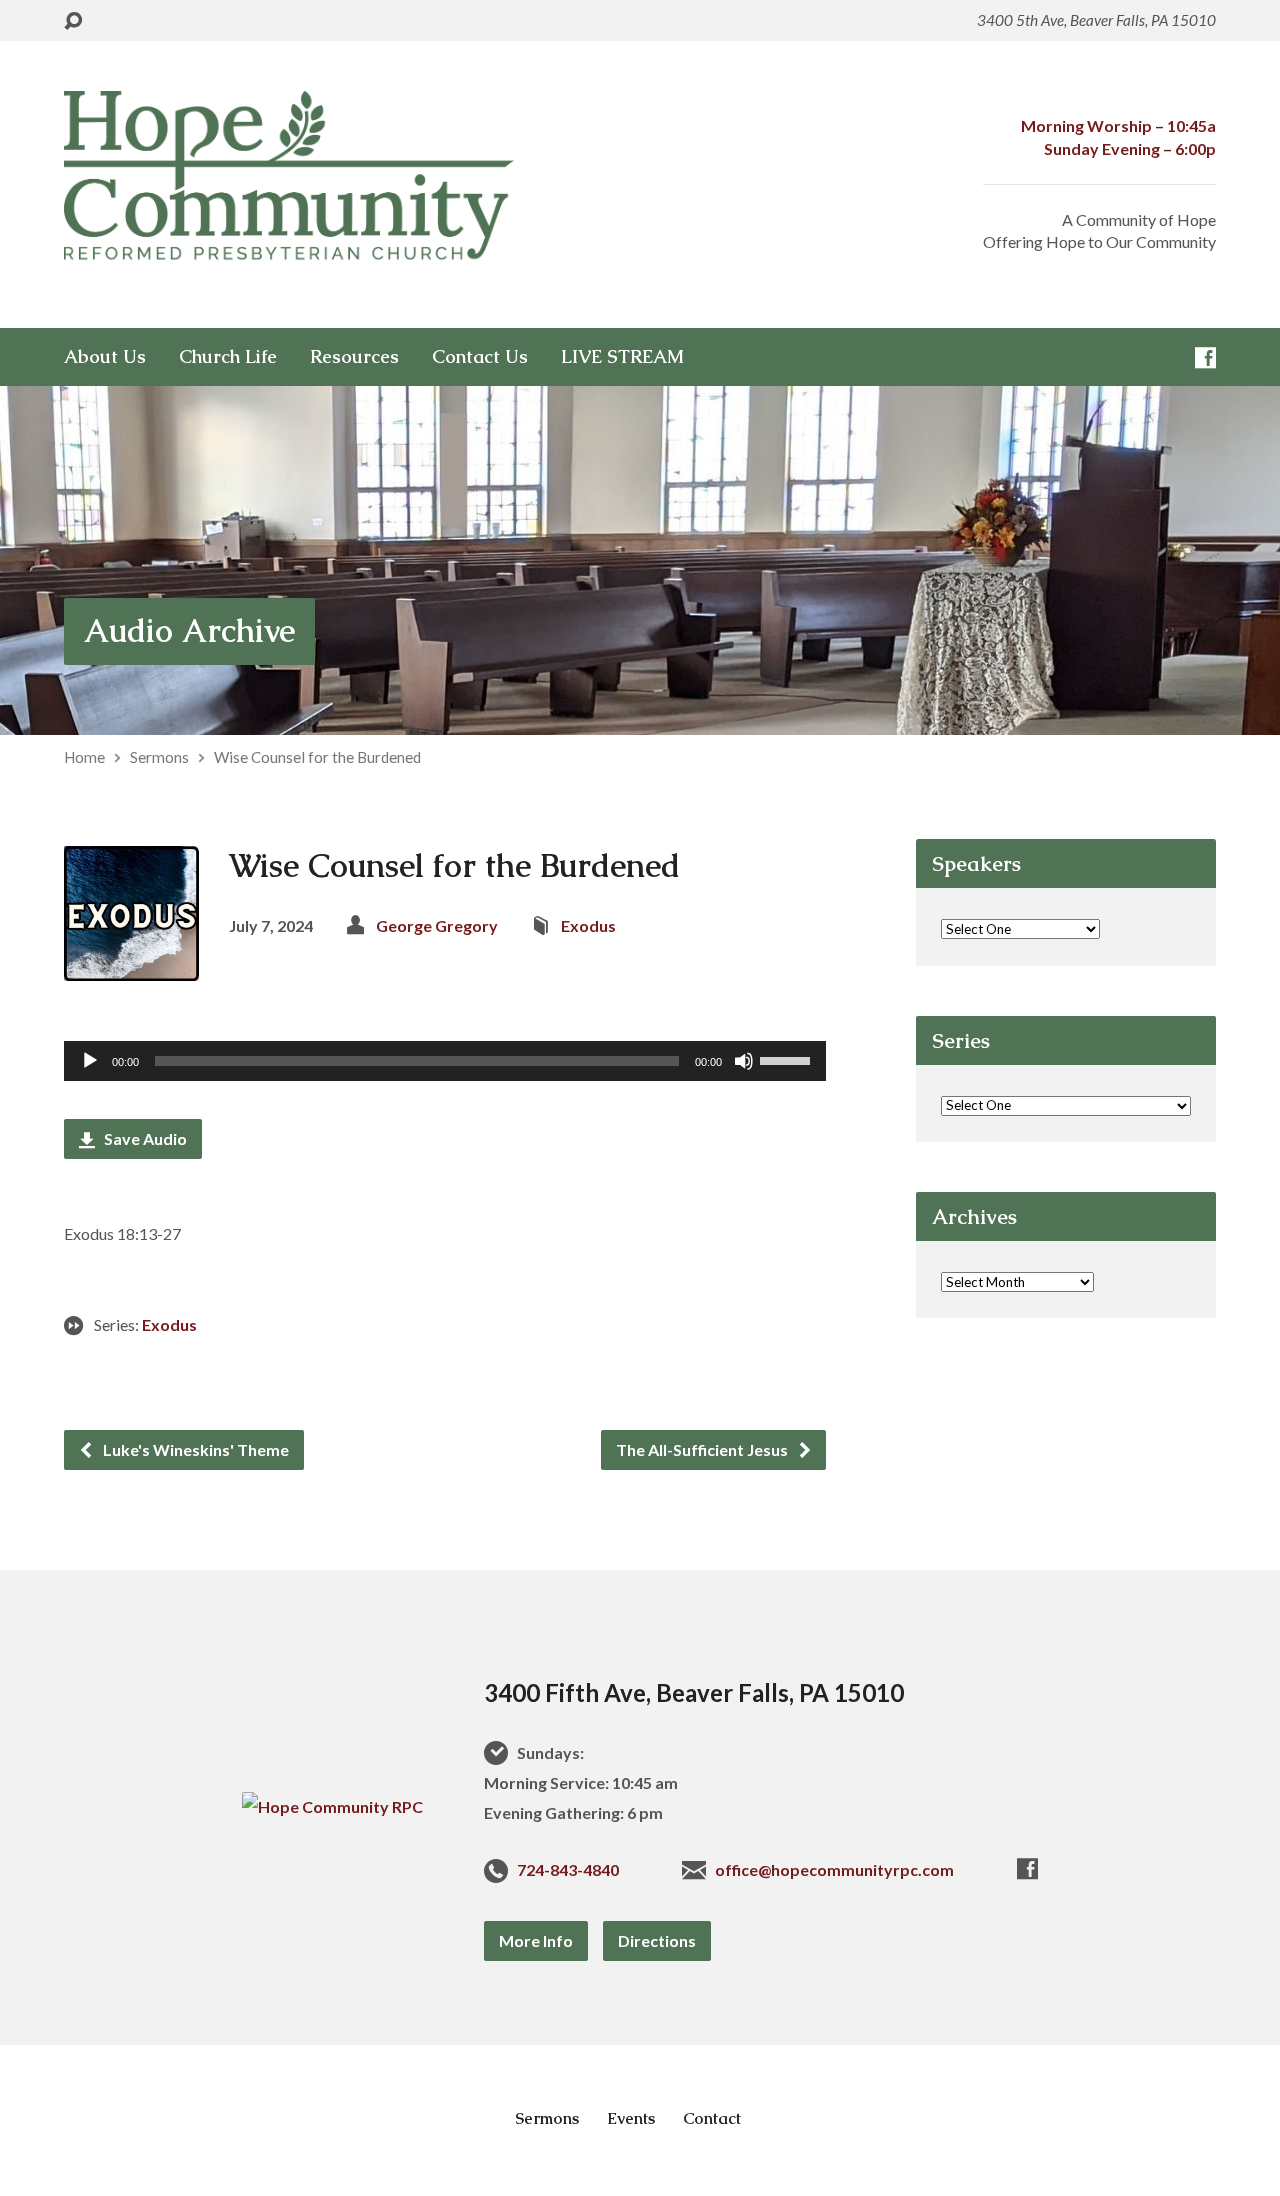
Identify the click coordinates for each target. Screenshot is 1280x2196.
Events (631, 2118)
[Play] (90, 1061)
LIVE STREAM (622, 357)
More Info (536, 1940)
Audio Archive (189, 630)
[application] (445, 1061)
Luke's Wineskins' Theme (194, 1449)
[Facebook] (1205, 357)
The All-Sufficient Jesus (703, 1449)
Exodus (588, 925)
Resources (354, 357)
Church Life (228, 357)
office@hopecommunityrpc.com (834, 1869)
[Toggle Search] (73, 21)
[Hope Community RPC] (332, 1806)
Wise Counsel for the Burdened (317, 757)
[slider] (788, 1059)
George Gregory (437, 925)
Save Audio (144, 1138)
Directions (657, 1940)
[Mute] (744, 1061)
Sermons (159, 757)
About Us (105, 357)
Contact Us (480, 357)
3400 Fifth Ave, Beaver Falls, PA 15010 (694, 1692)
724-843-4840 (568, 1869)
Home (84, 757)
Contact (712, 2118)
